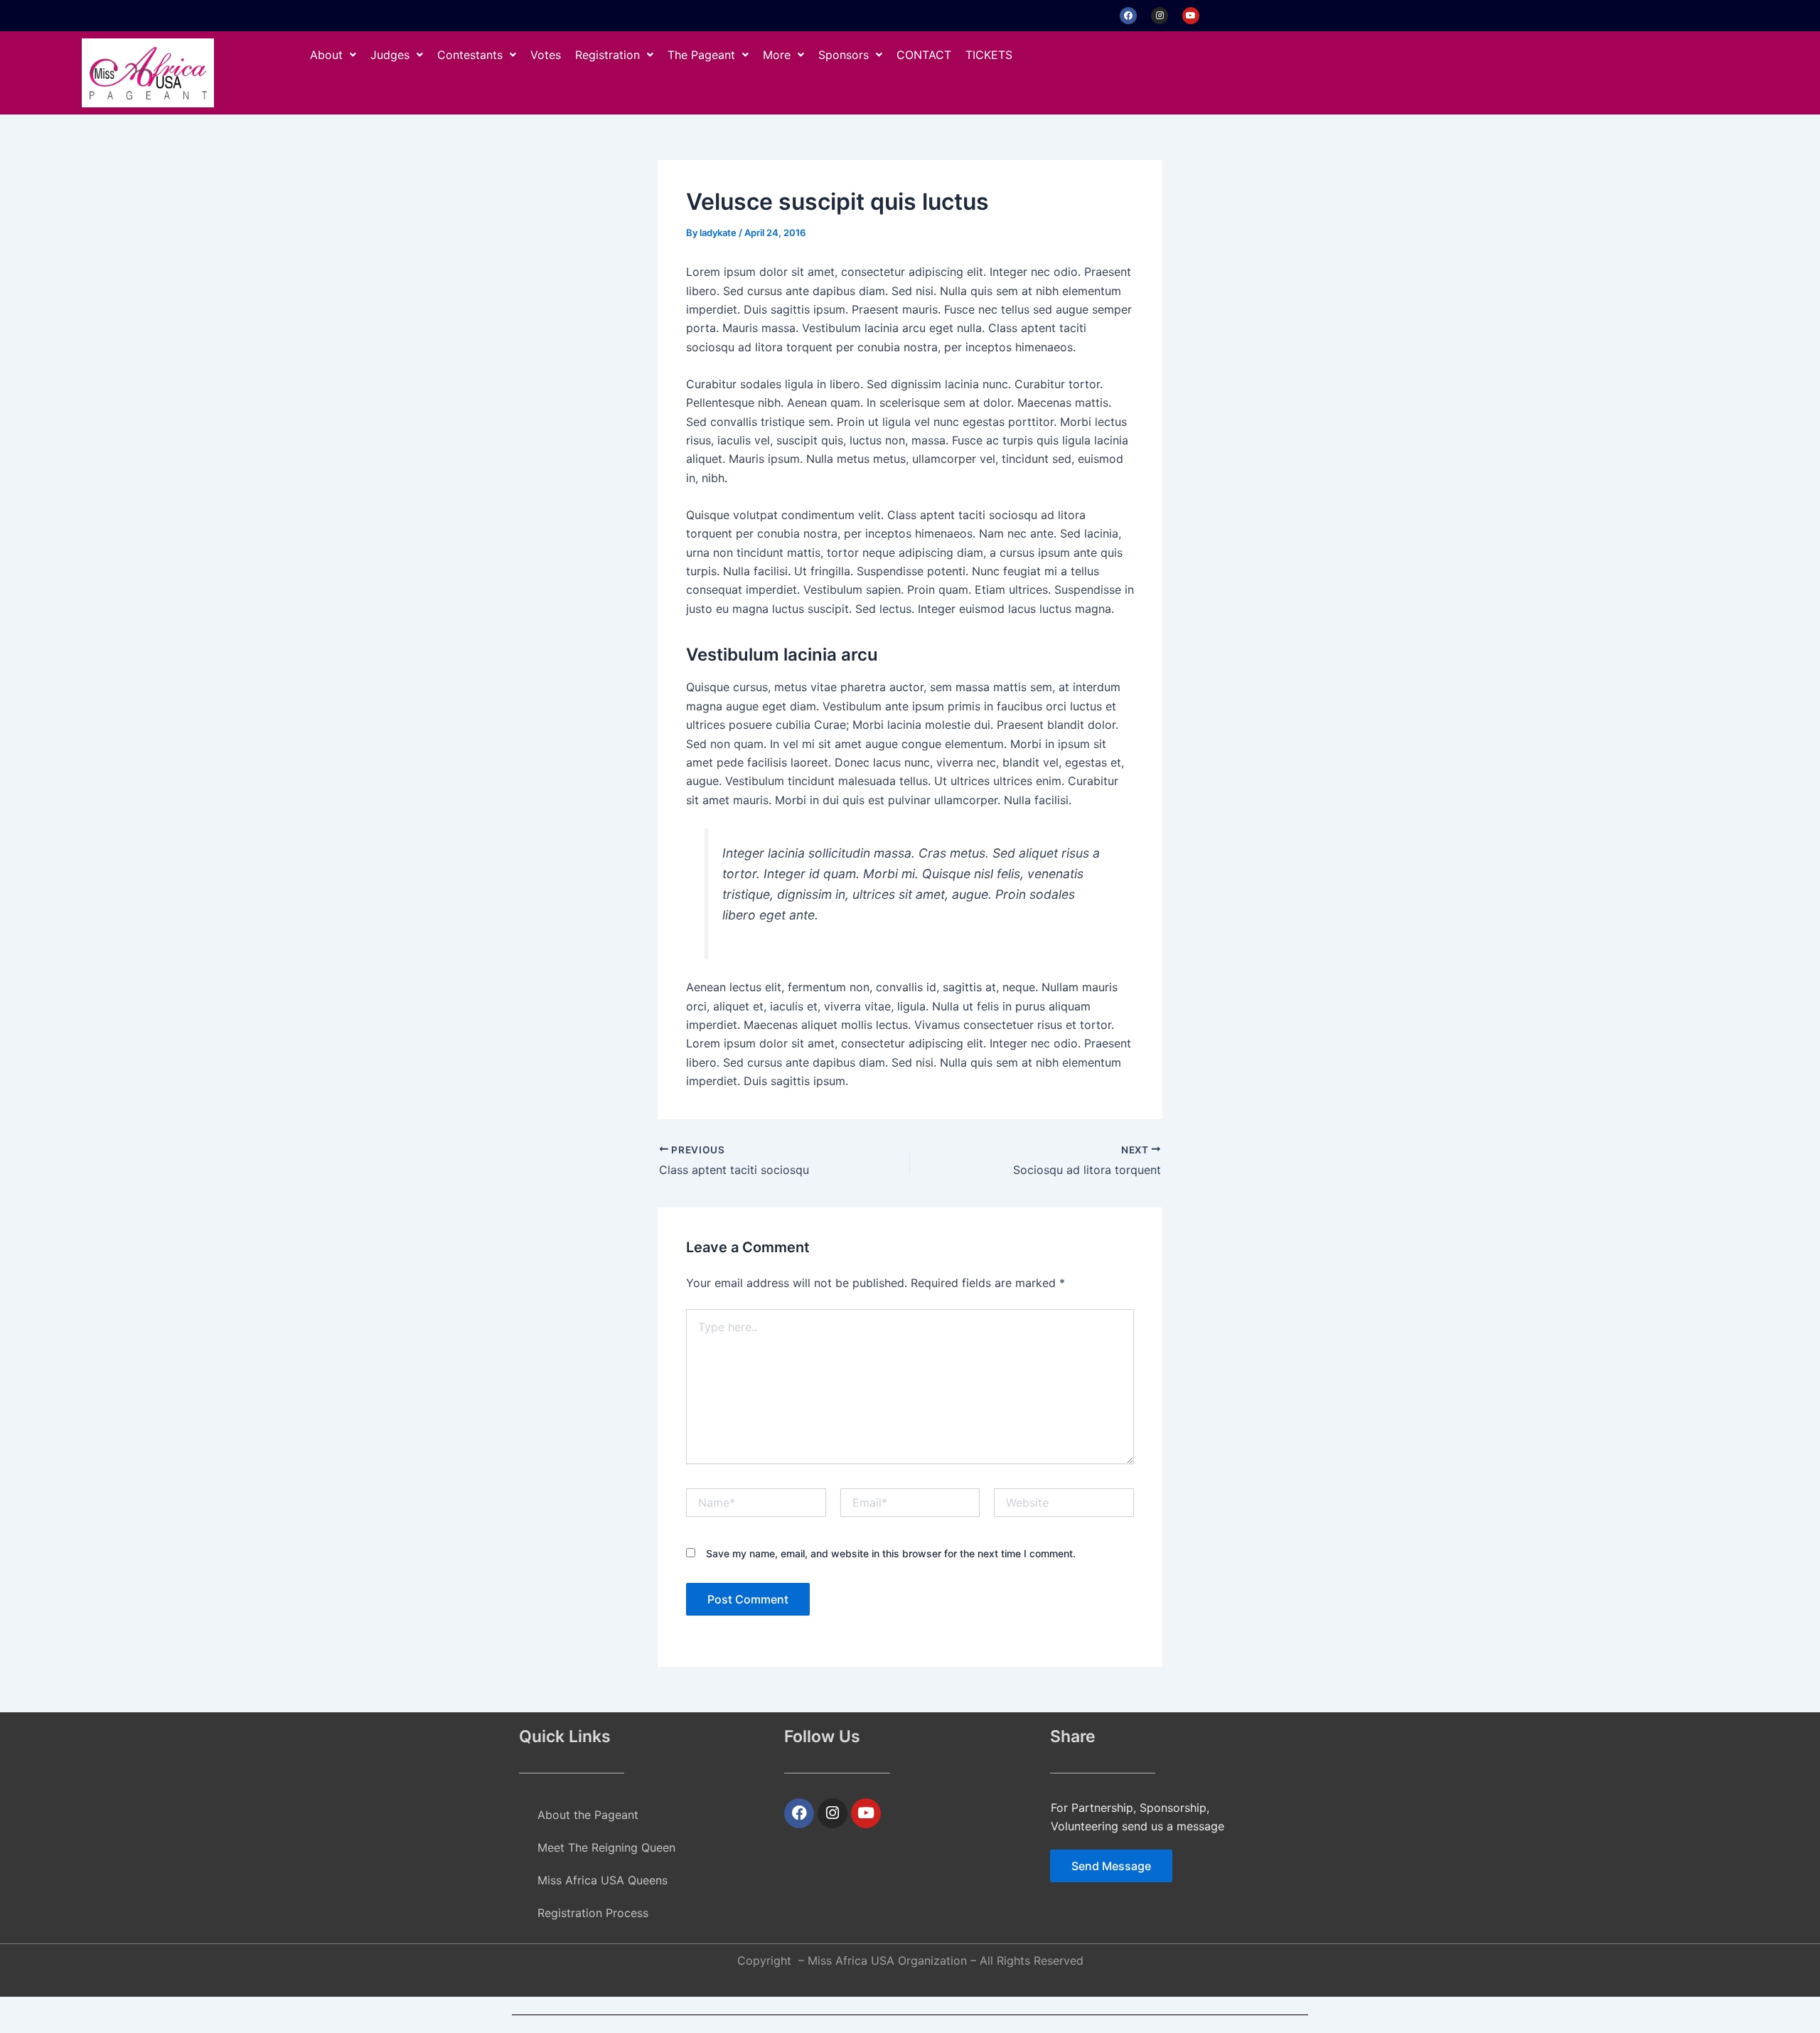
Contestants (470, 55)
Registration (607, 55)
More (777, 55)
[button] (333, 55)
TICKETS (989, 55)
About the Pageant (588, 1815)
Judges (390, 55)
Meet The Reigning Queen (606, 1847)
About (326, 55)
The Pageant (701, 55)
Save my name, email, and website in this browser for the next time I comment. (891, 1553)
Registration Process (593, 1913)
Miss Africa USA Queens (603, 1880)
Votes (546, 55)
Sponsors (844, 55)
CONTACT (924, 55)
